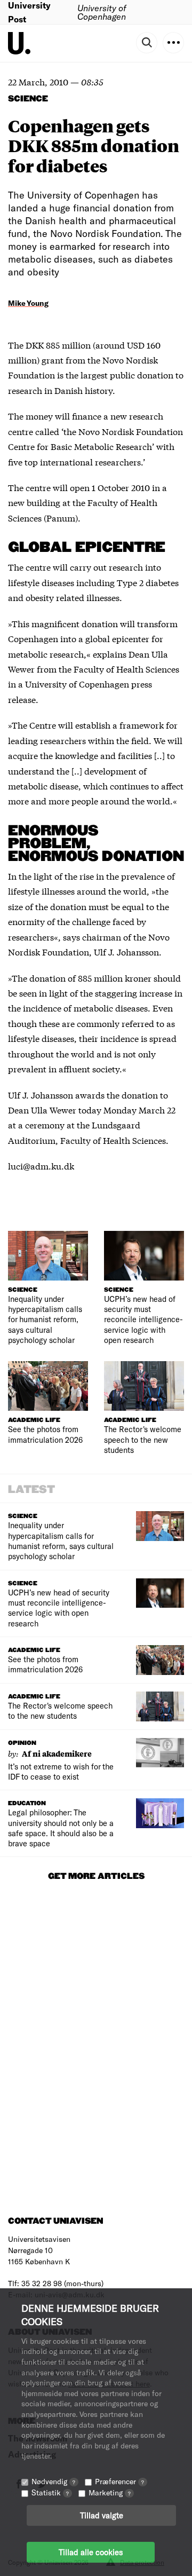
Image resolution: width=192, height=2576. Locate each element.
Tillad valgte (102, 2515)
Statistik (50, 2492)
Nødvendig (53, 2481)
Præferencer (119, 2481)
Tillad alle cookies (91, 2552)
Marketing (110, 2492)
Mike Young (28, 303)
